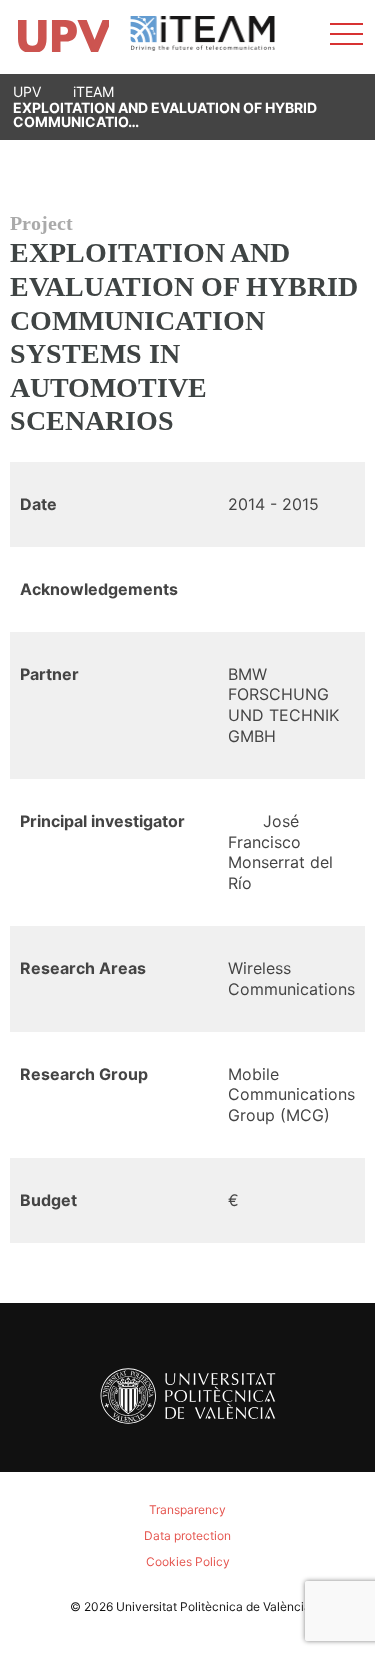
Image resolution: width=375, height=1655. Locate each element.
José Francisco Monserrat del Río (280, 852)
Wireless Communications (291, 978)
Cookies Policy (188, 1561)
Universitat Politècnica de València (213, 1606)
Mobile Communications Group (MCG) (291, 1095)
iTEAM (93, 91)
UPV (27, 91)
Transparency (187, 1509)
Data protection (187, 1535)
